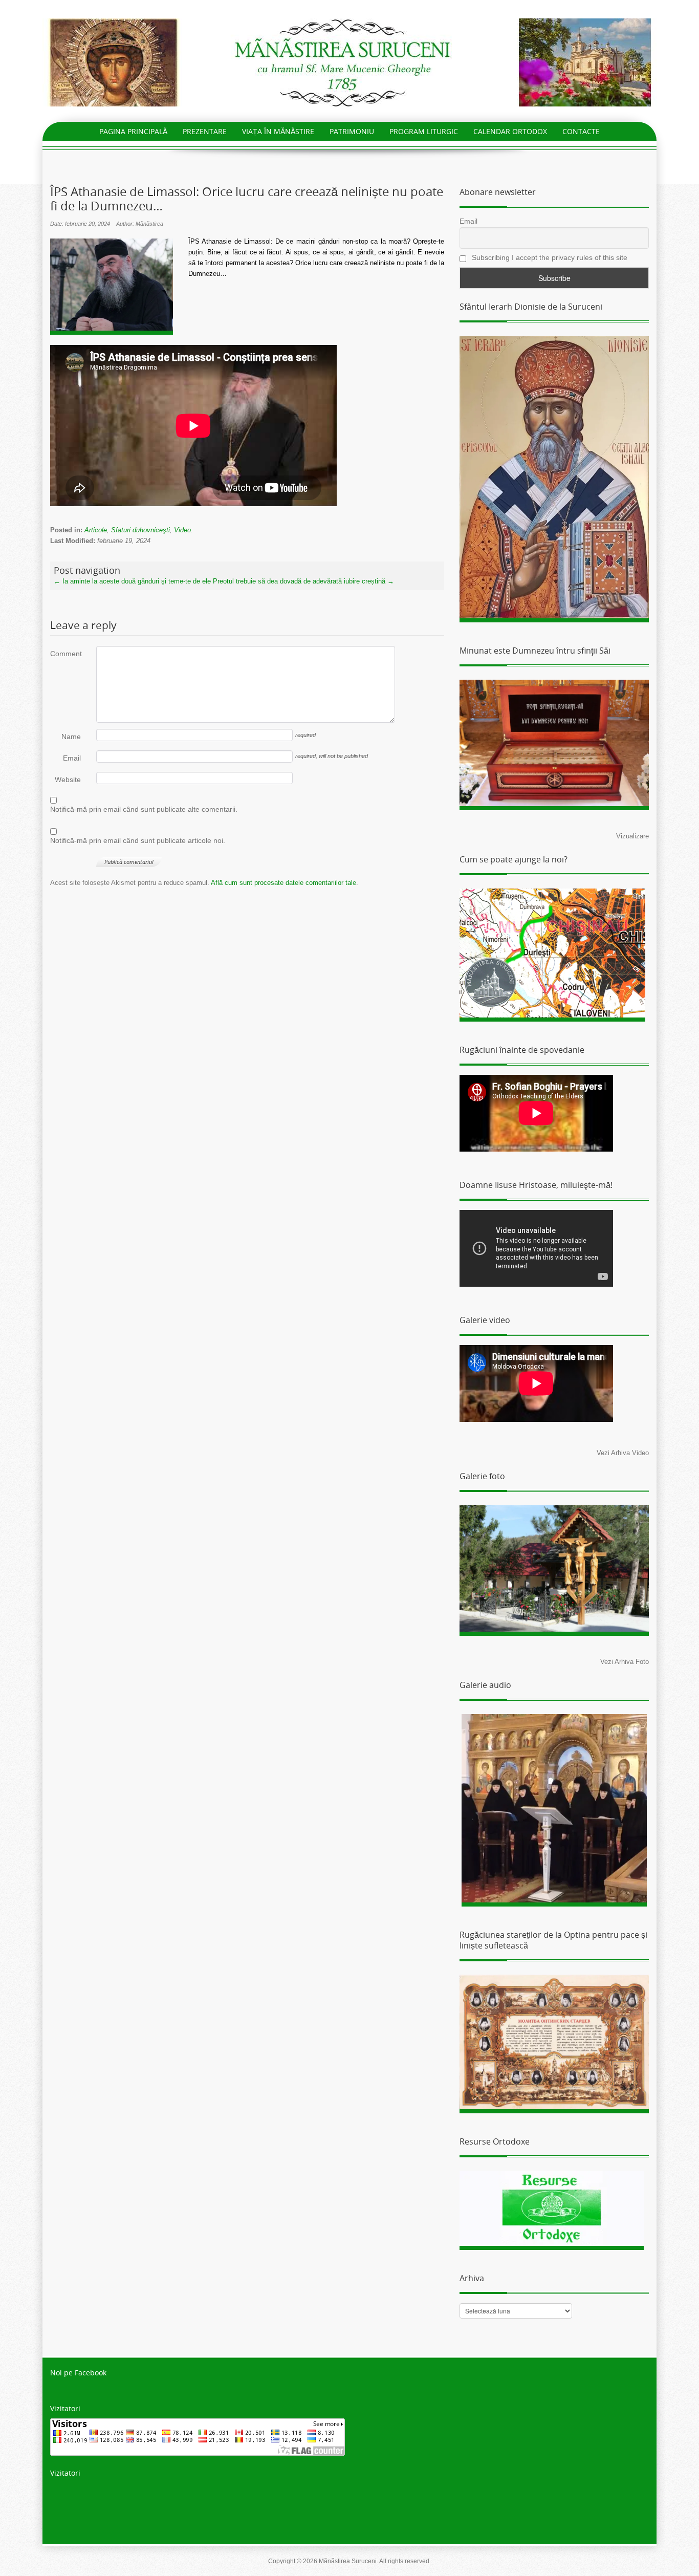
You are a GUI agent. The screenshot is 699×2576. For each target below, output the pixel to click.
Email (72, 758)
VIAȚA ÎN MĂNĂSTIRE (278, 131)
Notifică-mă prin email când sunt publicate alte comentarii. (144, 809)
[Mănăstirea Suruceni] (349, 62)
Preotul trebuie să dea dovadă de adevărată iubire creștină (303, 581)
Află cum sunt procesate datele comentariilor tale (283, 883)
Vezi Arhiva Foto (625, 1662)
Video (182, 530)
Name (71, 737)
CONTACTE (581, 131)
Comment (65, 654)
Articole (96, 530)
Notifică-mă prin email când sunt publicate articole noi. (138, 840)
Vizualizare (632, 836)
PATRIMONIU (352, 131)
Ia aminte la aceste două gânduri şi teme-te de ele (132, 581)
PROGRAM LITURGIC (424, 131)
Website (68, 780)
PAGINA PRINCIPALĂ (133, 131)
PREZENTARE (205, 131)
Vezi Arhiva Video (623, 1453)
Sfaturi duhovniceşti (140, 530)
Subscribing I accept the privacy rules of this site (549, 257)
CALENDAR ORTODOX (510, 131)
